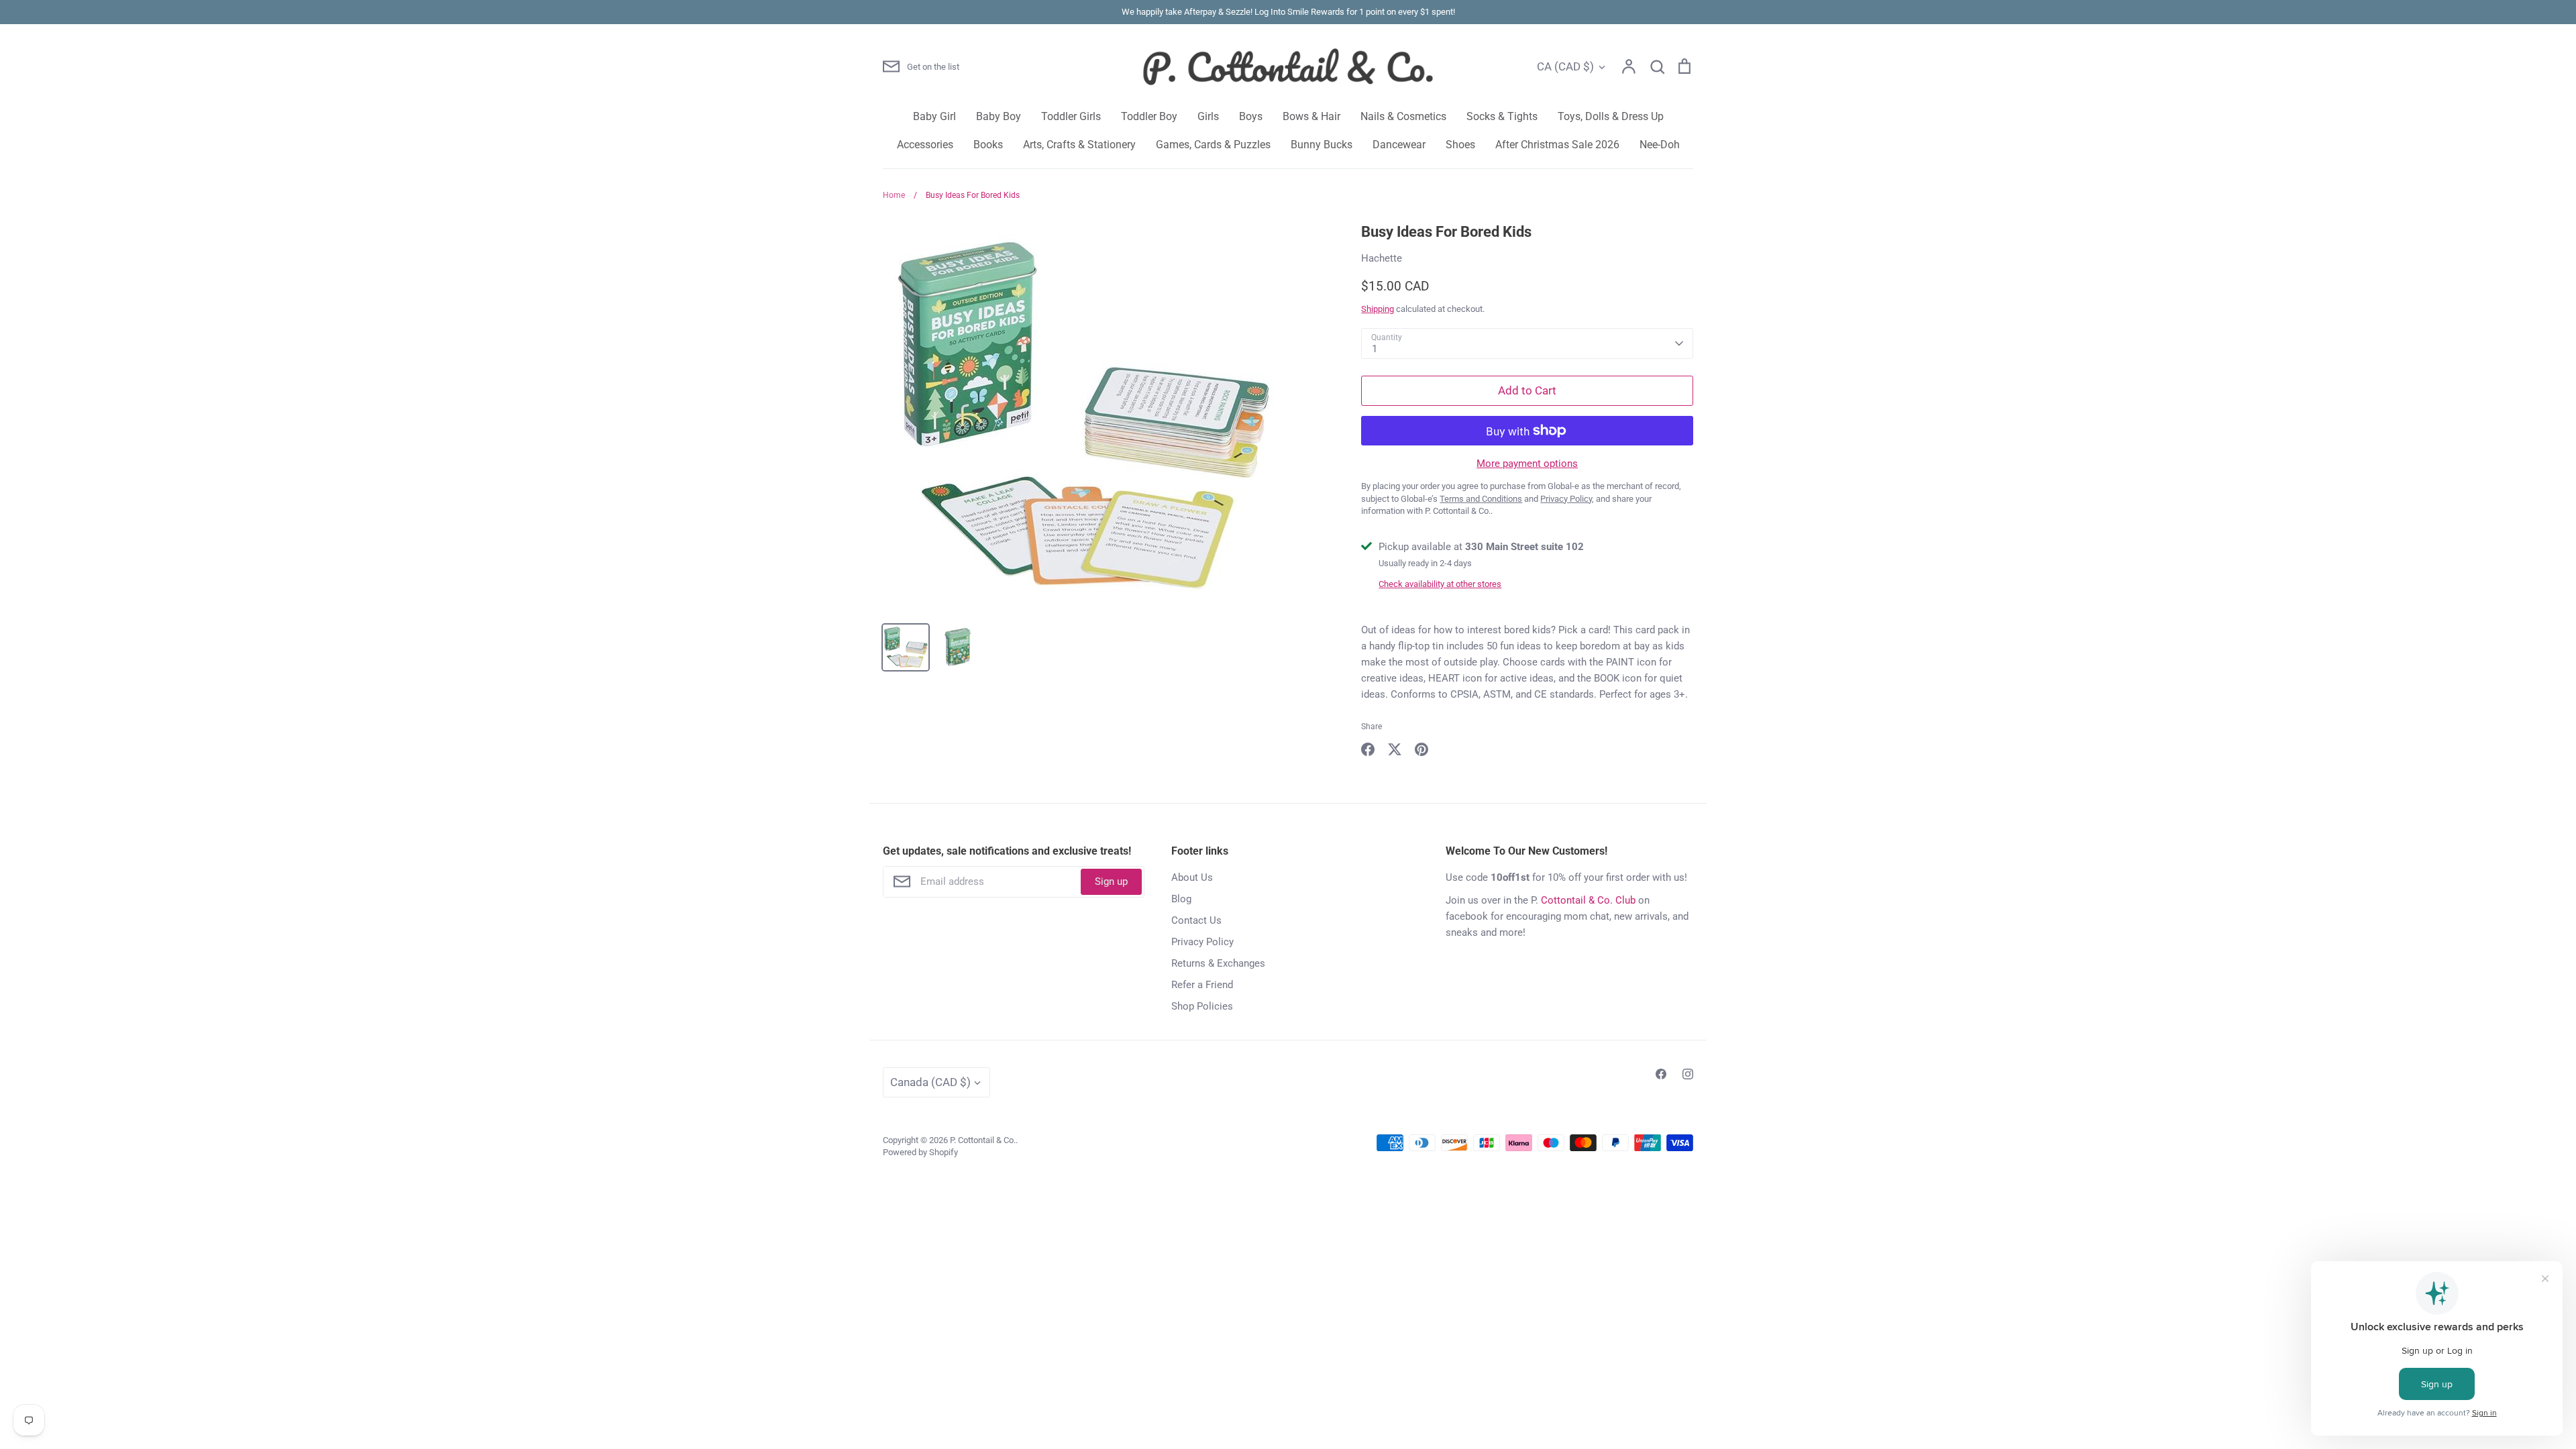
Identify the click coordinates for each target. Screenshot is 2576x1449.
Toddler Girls (1071, 116)
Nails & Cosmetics (1403, 116)
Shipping (1378, 309)
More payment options (1527, 464)
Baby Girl (934, 116)
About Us (1192, 877)
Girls (1208, 116)
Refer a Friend (1202, 985)
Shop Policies (1202, 1006)
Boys (1251, 116)
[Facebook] (1661, 1074)
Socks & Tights (1502, 116)
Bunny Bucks (1322, 145)
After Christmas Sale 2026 (1557, 145)
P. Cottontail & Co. (983, 1140)
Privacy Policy (1202, 942)
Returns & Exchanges (1218, 963)
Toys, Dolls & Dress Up (1611, 116)
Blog (1181, 899)
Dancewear (1399, 145)
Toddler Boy (1149, 116)
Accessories (925, 145)
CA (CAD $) (1565, 66)
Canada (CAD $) (930, 1082)
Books (988, 145)
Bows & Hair (1311, 116)
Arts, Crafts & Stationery (1079, 145)
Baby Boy (999, 116)
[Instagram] (1688, 1074)
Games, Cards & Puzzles (1213, 145)
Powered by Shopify (920, 1152)
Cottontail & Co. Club (1588, 900)
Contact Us (1196, 920)
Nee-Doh (1660, 145)
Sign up (1111, 881)
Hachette (1382, 258)
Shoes (1460, 145)
